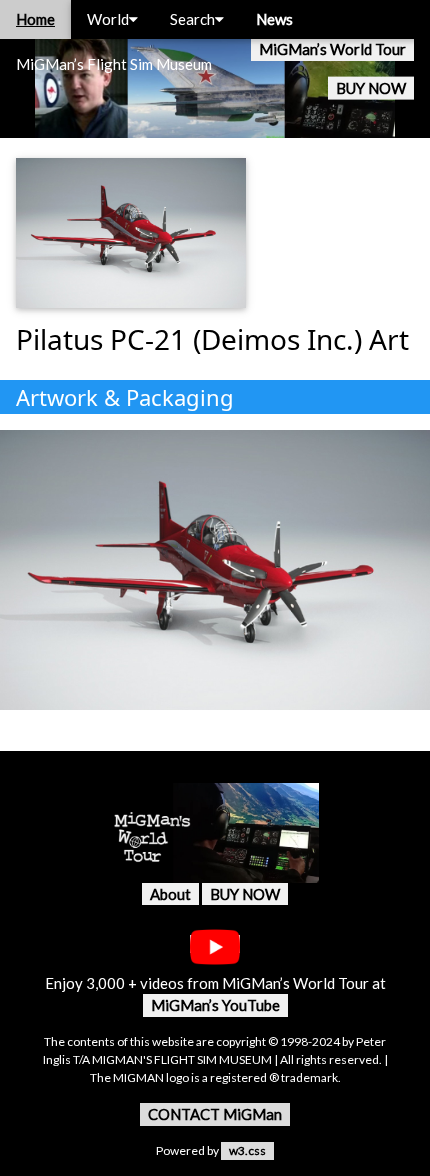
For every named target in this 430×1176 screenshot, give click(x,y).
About (170, 894)
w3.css (247, 1150)
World (108, 19)
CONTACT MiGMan (215, 1114)
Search (192, 19)
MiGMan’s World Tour (332, 49)
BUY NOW (371, 88)
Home (35, 19)
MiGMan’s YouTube (215, 1005)
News (274, 19)
